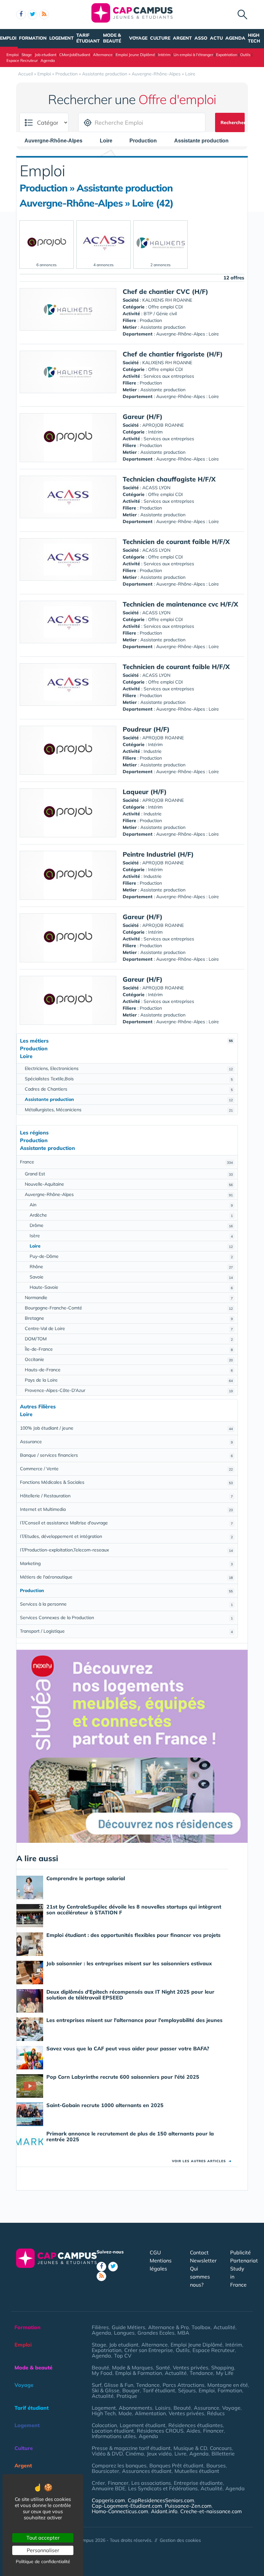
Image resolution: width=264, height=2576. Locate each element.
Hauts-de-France (129, 1370)
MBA (183, 2333)
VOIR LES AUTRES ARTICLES (202, 2161)
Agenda (235, 38)
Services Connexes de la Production (126, 1618)
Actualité (224, 2327)
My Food (102, 2373)
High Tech (254, 38)
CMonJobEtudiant (75, 55)
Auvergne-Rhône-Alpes (129, 1194)
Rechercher (233, 122)
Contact (199, 2252)
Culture (160, 38)
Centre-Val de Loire (129, 1328)
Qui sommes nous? (200, 2277)
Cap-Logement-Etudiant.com (127, 2506)
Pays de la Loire (129, 1380)
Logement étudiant (143, 2425)
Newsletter (203, 2260)
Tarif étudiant (88, 38)
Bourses (216, 2465)
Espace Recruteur (22, 60)
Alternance (103, 55)
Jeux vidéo (159, 2454)
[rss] (44, 15)
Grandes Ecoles (156, 2333)
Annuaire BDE (108, 2488)
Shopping (223, 2367)
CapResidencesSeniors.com (161, 2500)
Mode (125, 2413)
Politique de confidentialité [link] (43, 2561)
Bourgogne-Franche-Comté (129, 1308)
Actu (216, 38)
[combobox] (57, 141)
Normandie (129, 1298)
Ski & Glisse (106, 2390)
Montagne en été (228, 2385)
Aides (193, 2431)
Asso (201, 38)
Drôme (131, 1225)
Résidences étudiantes (196, 2425)
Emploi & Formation (139, 2373)
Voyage (138, 38)
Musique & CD (190, 2448)
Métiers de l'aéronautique (126, 1577)
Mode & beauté (112, 38)
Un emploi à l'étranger (193, 55)
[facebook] (21, 15)
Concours (221, 2448)
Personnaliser (43, 2550)
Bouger (131, 2390)
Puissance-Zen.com (188, 2506)
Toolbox (201, 2327)
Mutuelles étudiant (197, 2471)
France (126, 1162)
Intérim (164, 55)
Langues (124, 2333)
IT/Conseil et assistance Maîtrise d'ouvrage (126, 1523)
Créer (98, 2483)
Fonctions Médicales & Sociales (126, 1482)
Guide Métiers (128, 2327)
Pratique (127, 2396)
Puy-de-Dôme (131, 1256)
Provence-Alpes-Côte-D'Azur (129, 1390)
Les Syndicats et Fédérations (163, 2488)
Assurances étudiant (147, 2471)
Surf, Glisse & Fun (113, 2385)
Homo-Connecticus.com (120, 2511)
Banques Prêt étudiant (176, 2465)
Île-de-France (129, 1349)
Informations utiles (114, 2436)
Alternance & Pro (168, 2327)
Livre (180, 2454)
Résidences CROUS (160, 2431)
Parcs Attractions (184, 2385)
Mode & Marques (132, 2367)
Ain (131, 1205)
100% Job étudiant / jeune (126, 1428)
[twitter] (33, 15)
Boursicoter (105, 2471)
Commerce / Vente (126, 1469)
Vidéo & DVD (107, 2454)
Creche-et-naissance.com (211, 2511)
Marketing (126, 1563)
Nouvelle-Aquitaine (129, 1184)
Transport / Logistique (126, 1631)
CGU (155, 2252)
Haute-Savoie (131, 1287)
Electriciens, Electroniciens (129, 1068)
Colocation (104, 2425)
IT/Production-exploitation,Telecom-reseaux (126, 1550)
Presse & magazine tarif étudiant (131, 2448)
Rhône (131, 1267)
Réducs (216, 2413)
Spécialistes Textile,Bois (129, 1079)
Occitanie (129, 1359)
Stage (27, 55)
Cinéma (135, 2454)
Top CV (123, 2356)
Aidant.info (164, 2511)
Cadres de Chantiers (129, 1089)
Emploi (8, 38)
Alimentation (150, 2413)
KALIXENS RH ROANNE (167, 300)
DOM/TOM (129, 1339)
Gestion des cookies (180, 2540)
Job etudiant (46, 55)
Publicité (240, 2252)
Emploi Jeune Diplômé (135, 55)
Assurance (126, 1442)
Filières (100, 2327)
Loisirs (163, 2408)
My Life (225, 2373)
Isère (131, 1236)
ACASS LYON (156, 488)
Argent (182, 38)
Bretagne (129, 1318)
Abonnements (136, 2408)
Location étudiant (113, 2431)
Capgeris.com (108, 2500)
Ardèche (131, 1215)
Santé (163, 2367)
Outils (245, 55)
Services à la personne (126, 1604)
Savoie (131, 1277)
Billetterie (223, 2454)
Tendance (201, 2373)
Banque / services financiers (126, 1455)
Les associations (151, 2483)
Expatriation (227, 55)
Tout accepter (43, 2538)
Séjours (187, 2390)
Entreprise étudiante (198, 2483)
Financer (213, 2431)
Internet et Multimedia (126, 1509)
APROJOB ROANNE (163, 425)
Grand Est (129, 1174)
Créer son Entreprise (149, 2350)
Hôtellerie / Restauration (126, 1496)
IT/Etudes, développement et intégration (126, 1536)
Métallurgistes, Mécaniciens (129, 1110)
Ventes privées (191, 2367)
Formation (33, 38)
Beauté (100, 2367)
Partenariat (244, 2260)
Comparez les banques (119, 2465)
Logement (61, 38)
